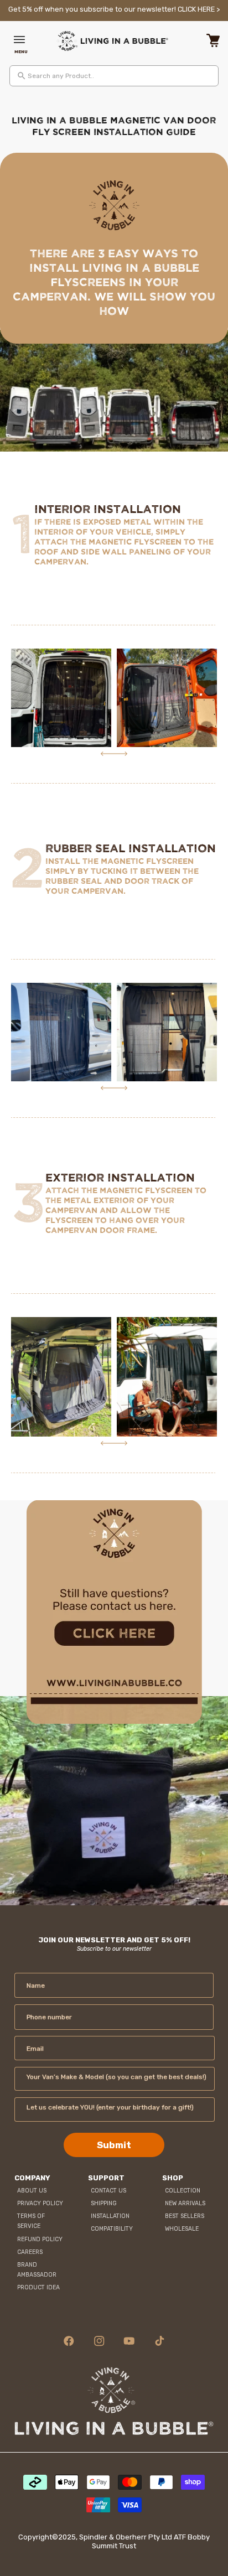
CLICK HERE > (199, 9)
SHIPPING (104, 2203)
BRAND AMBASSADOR (37, 2270)
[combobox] (114, 76)
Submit (114, 2145)
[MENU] (21, 41)
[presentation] (107, 754)
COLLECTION (183, 2191)
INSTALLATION (110, 2216)
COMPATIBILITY (112, 2229)
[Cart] (213, 41)
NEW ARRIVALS (185, 2203)
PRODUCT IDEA (38, 2287)
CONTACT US (108, 2191)
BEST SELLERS (185, 2216)
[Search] (22, 76)
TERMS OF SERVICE (31, 2221)
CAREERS (30, 2252)
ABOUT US (32, 2191)
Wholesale (182, 2229)
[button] (21, 41)
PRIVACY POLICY (40, 2203)
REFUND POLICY (40, 2239)
